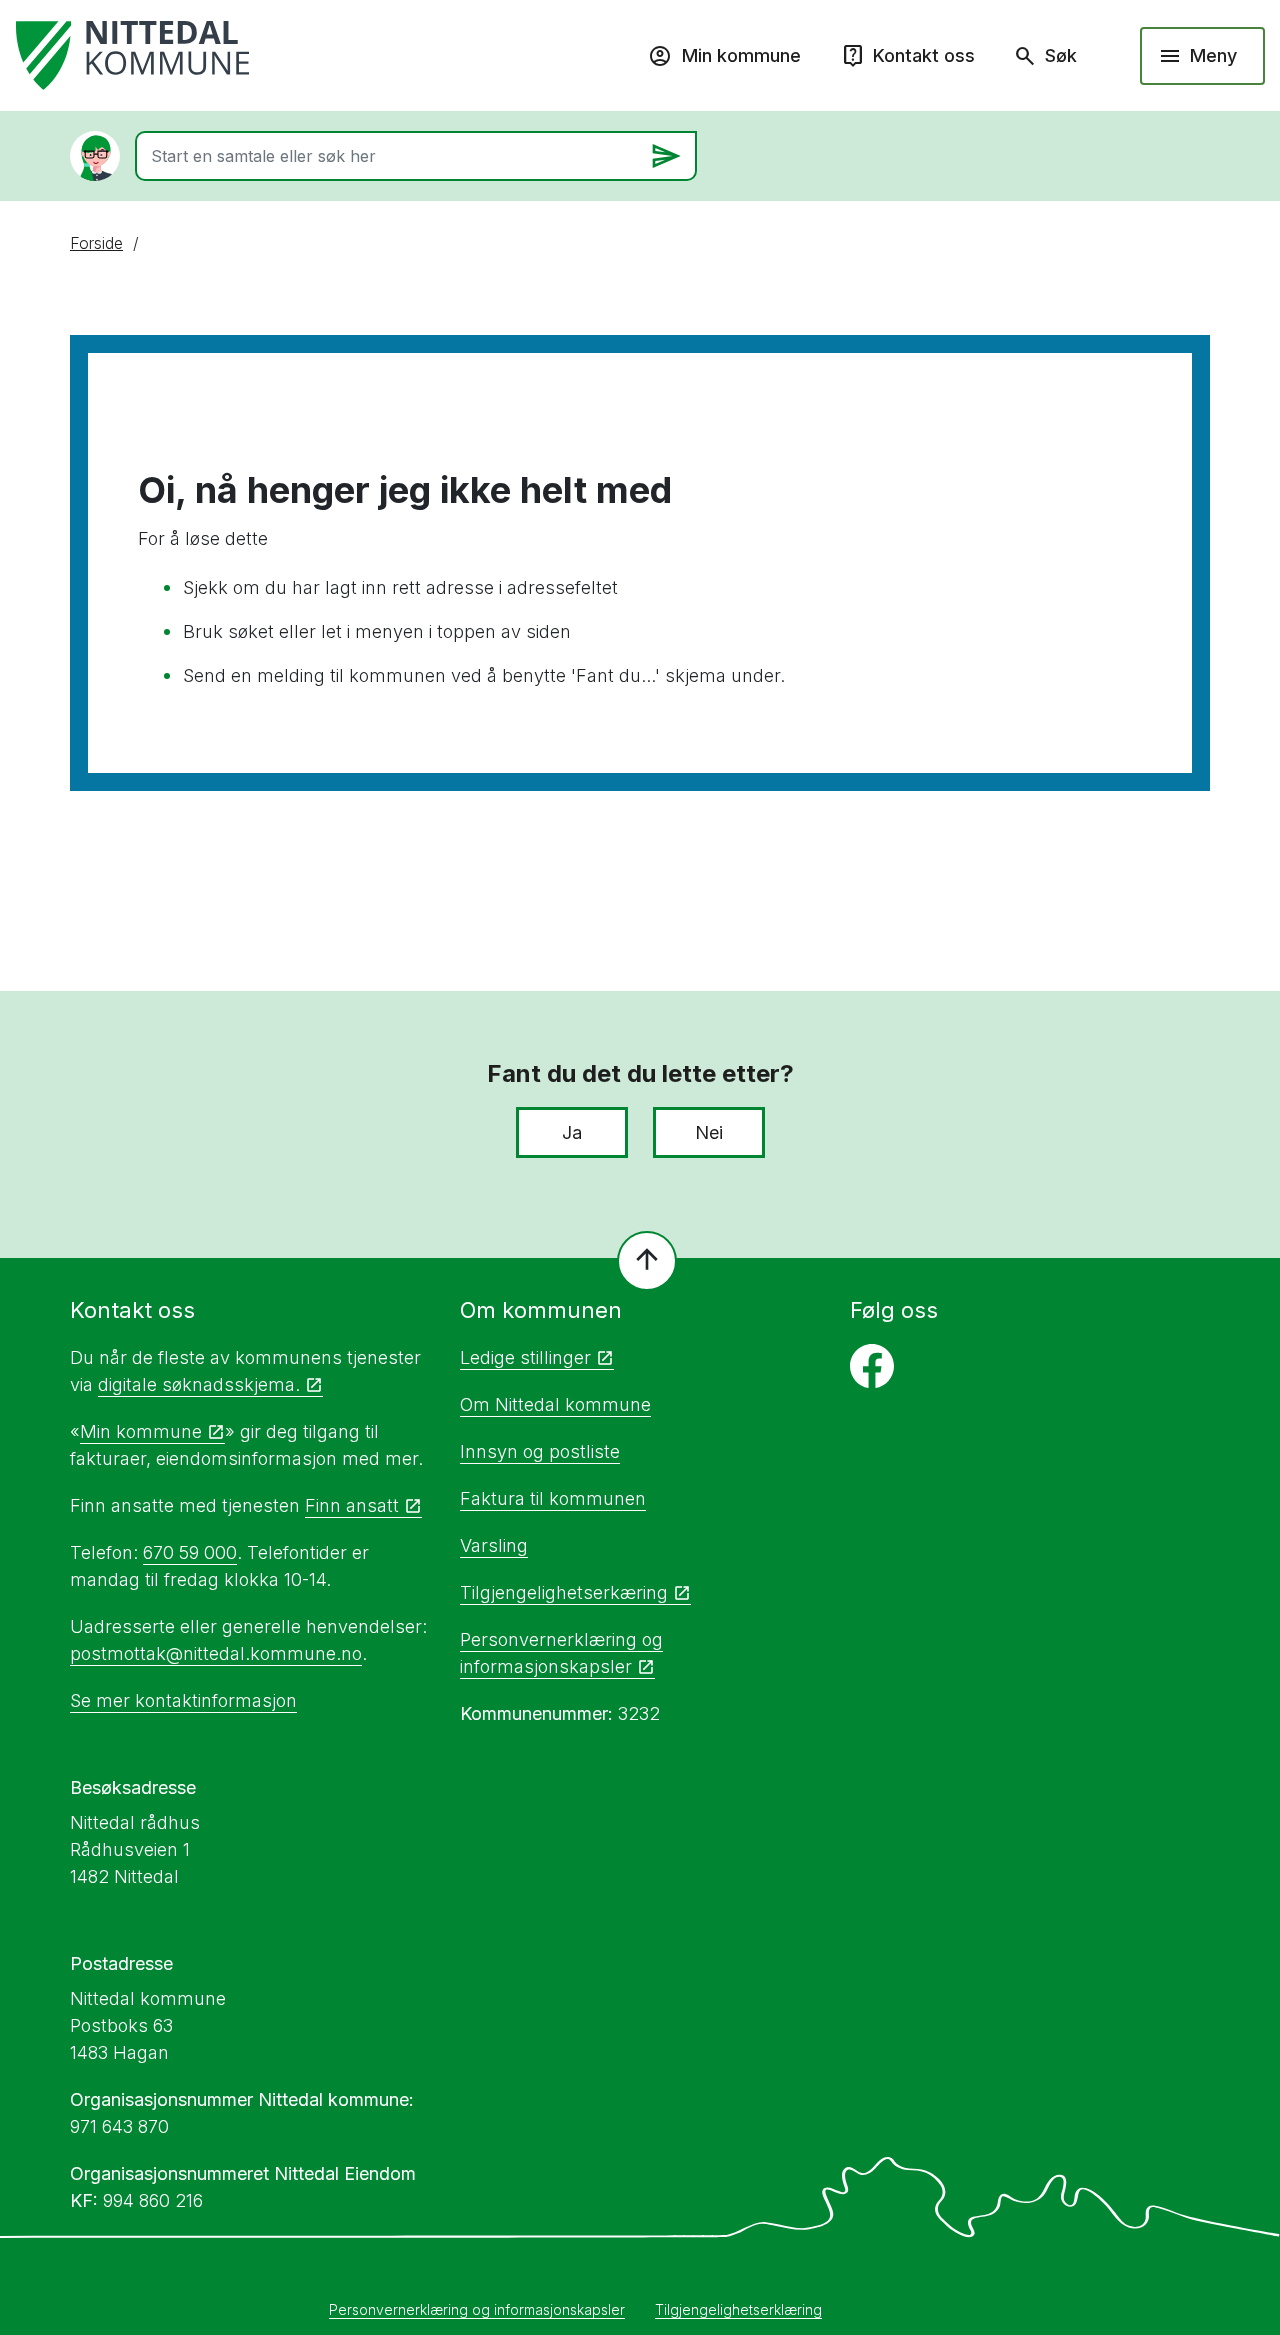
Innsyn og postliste (540, 1451)
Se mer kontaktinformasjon (183, 1700)
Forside (96, 243)
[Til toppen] (647, 1261)
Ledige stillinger (525, 1357)
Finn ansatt (352, 1505)
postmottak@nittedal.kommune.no (216, 1653)
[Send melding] (666, 156)
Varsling (494, 1545)
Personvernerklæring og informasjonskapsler (477, 2309)
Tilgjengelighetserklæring (738, 2309)
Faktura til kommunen (553, 1498)
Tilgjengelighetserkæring (564, 1592)
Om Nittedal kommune (555, 1404)
